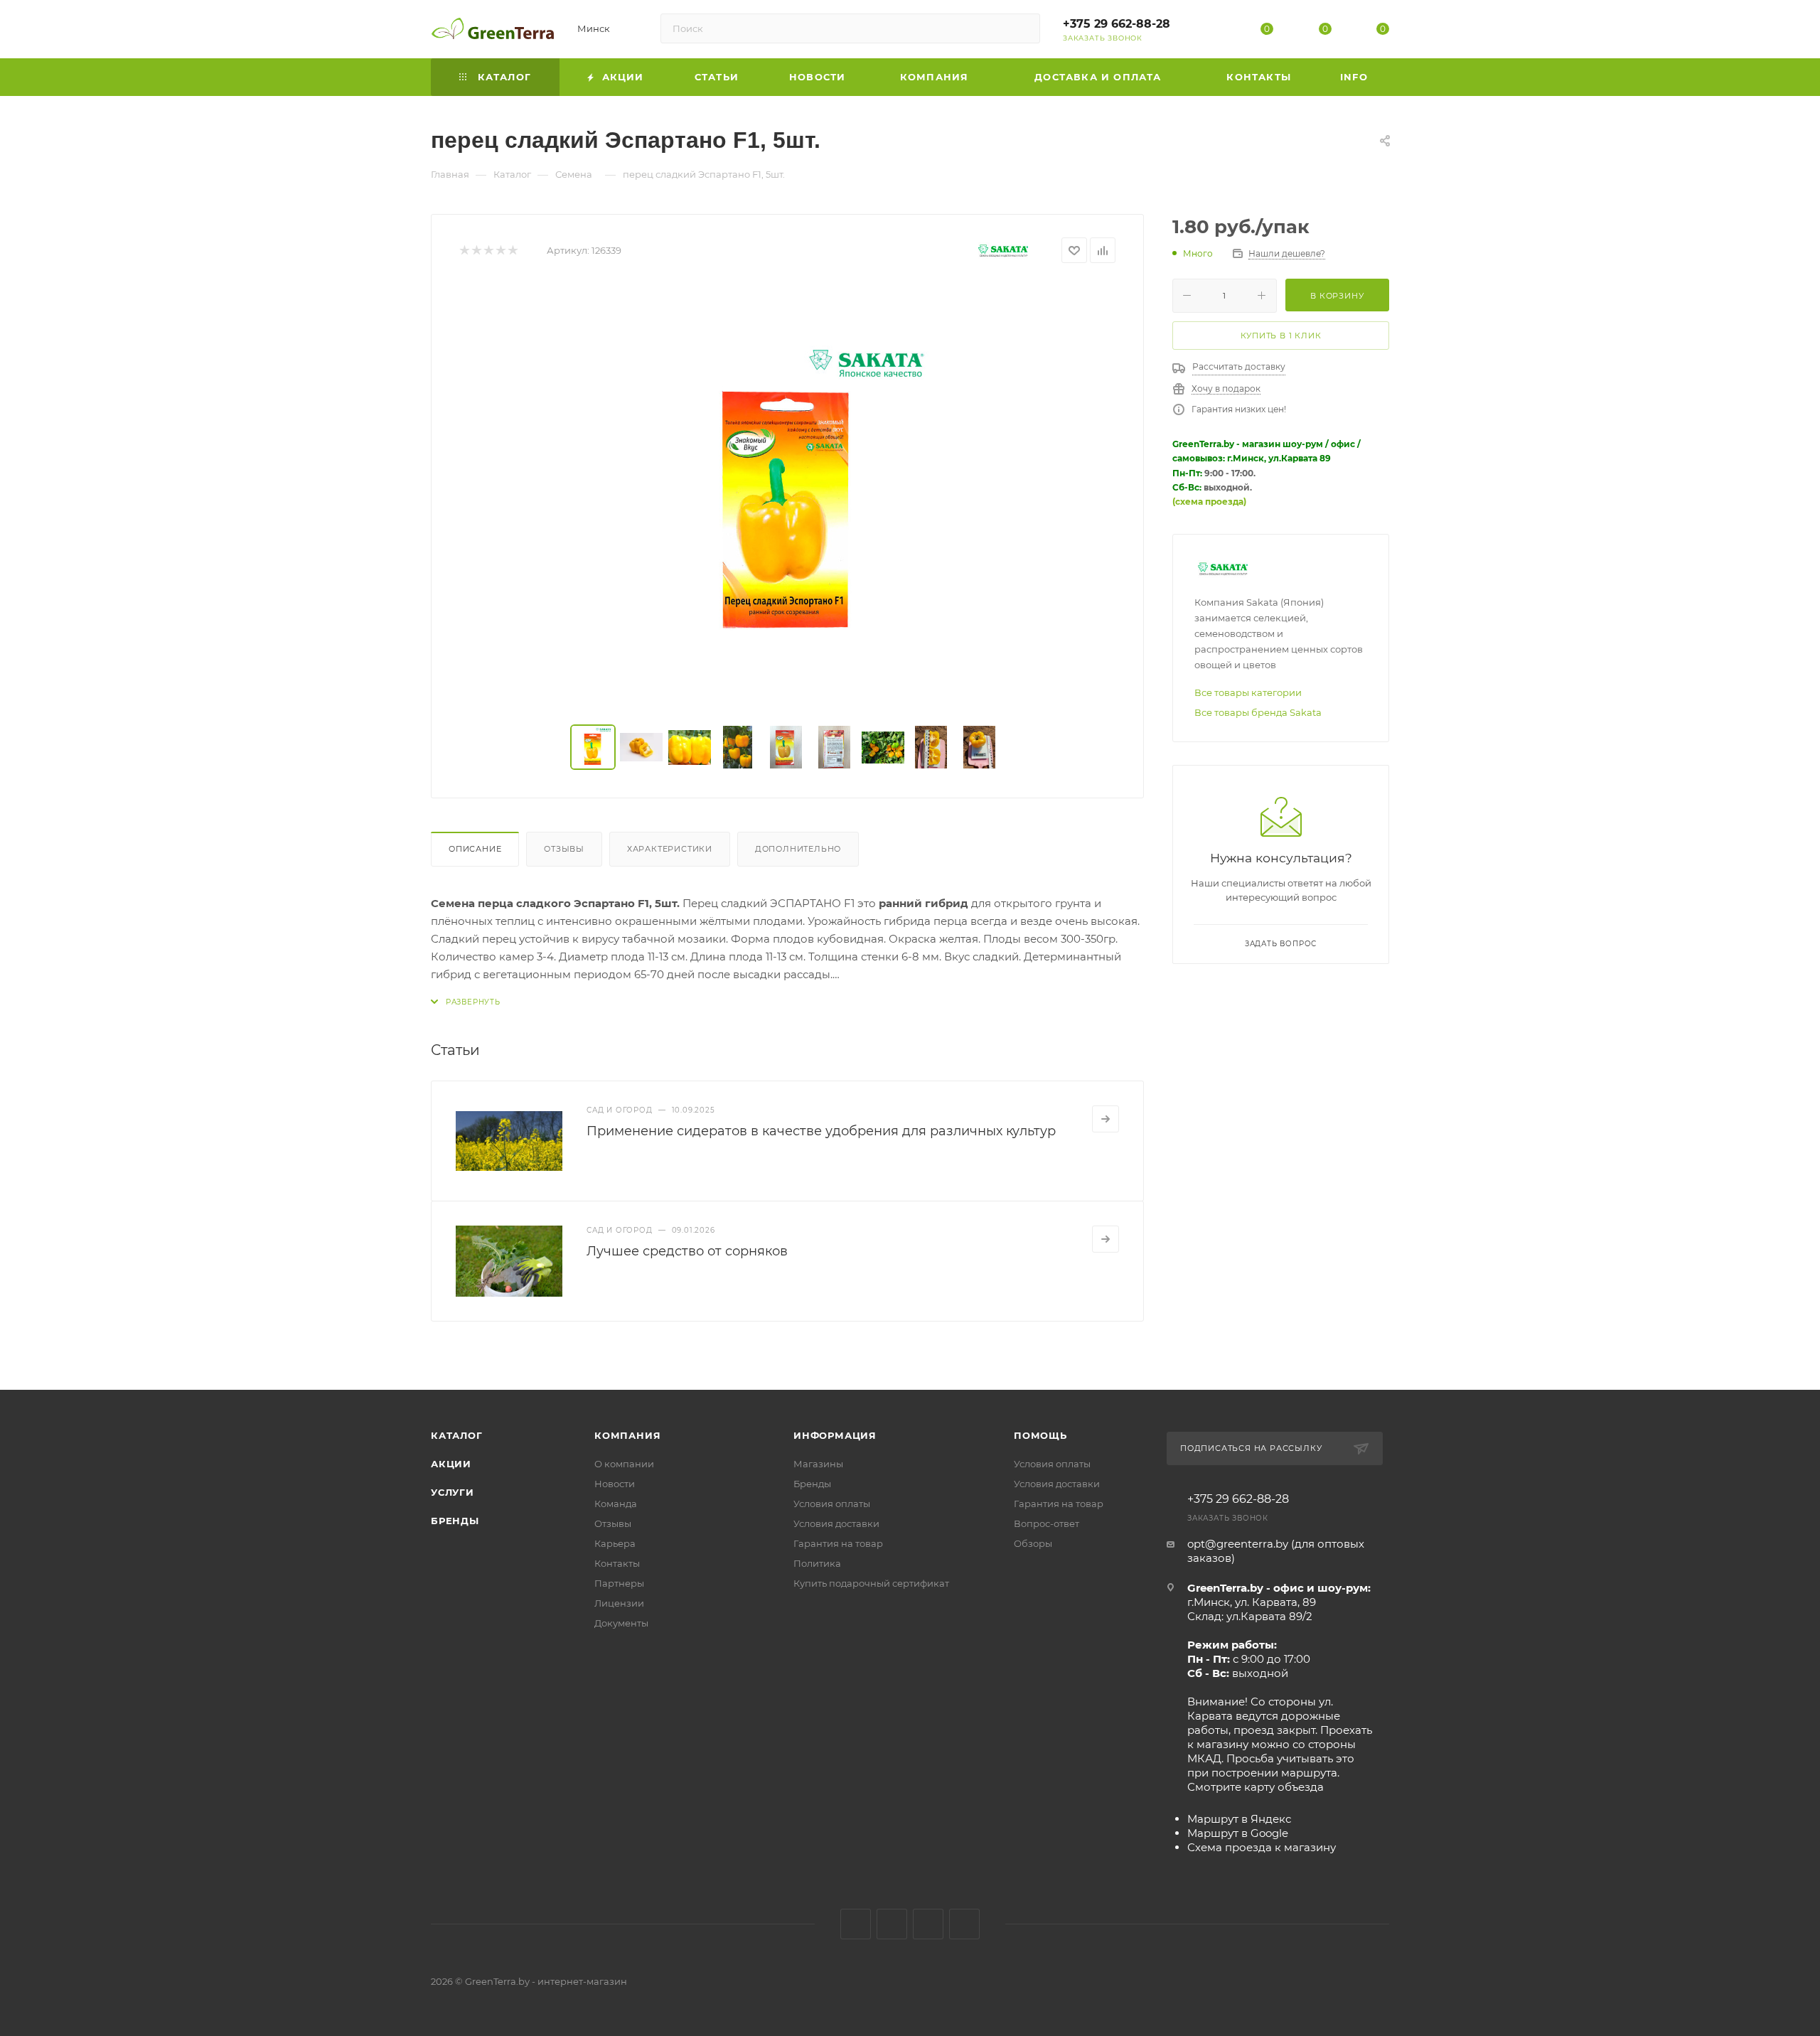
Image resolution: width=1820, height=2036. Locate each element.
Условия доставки (836, 1523)
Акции (451, 1464)
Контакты (617, 1563)
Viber (964, 1924)
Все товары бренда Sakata (1258, 712)
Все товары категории (1248, 692)
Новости (615, 1484)
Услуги (453, 1492)
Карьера (615, 1543)
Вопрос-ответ (1046, 1523)
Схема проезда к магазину (1262, 1847)
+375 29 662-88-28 (1117, 24)
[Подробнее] (1106, 1119)
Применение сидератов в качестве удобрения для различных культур (821, 1131)
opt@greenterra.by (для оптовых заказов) (1276, 1551)
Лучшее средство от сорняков (687, 1251)
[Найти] (1023, 28)
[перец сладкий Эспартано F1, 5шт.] (788, 494)
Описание (475, 849)
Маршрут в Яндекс (1239, 1819)
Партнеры (619, 1583)
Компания (627, 1435)
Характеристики (670, 849)
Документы (621, 1623)
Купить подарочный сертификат (871, 1583)
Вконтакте (856, 1924)
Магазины (818, 1464)
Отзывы (564, 849)
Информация (835, 1435)
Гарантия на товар (838, 1543)
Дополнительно (798, 849)
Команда (616, 1504)
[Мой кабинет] (1209, 32)
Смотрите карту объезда (1256, 1787)
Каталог (457, 1435)
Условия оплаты (832, 1504)
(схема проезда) (1209, 502)
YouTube (928, 1924)
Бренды (455, 1521)
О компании (624, 1464)
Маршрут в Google (1238, 1833)
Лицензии (619, 1603)
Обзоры (1033, 1543)
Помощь (1040, 1435)
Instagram (892, 1924)
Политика (817, 1563)
